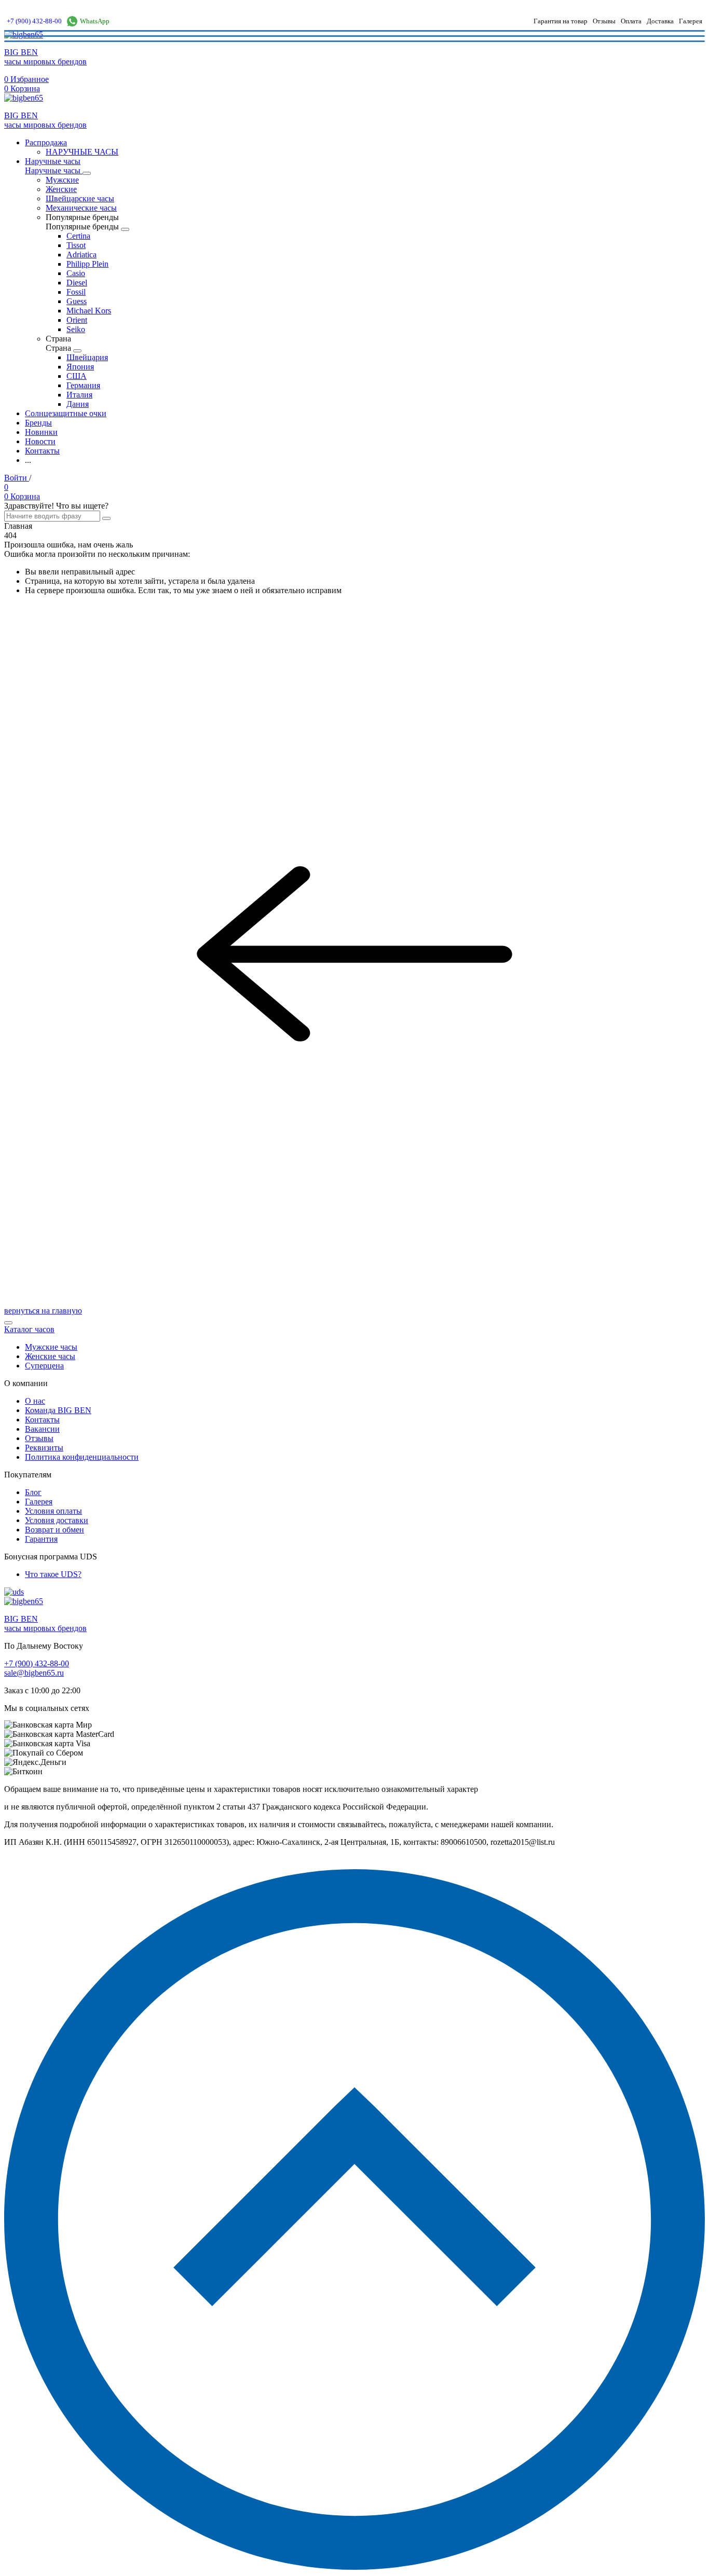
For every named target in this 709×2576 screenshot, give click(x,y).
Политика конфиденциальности (82, 1457)
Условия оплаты (53, 1511)
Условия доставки (57, 1520)
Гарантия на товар (561, 21)
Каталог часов (29, 1329)
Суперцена (44, 1366)
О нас (35, 1401)
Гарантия (41, 1539)
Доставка (660, 21)
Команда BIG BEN (58, 1410)
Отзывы (604, 21)
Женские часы (50, 1356)
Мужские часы (51, 1347)
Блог (33, 1492)
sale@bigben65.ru (34, 1673)
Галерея (691, 21)
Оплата (631, 21)
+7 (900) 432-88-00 (34, 21)
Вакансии (42, 1429)
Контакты (42, 1420)
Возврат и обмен (54, 1530)
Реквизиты (44, 1448)
